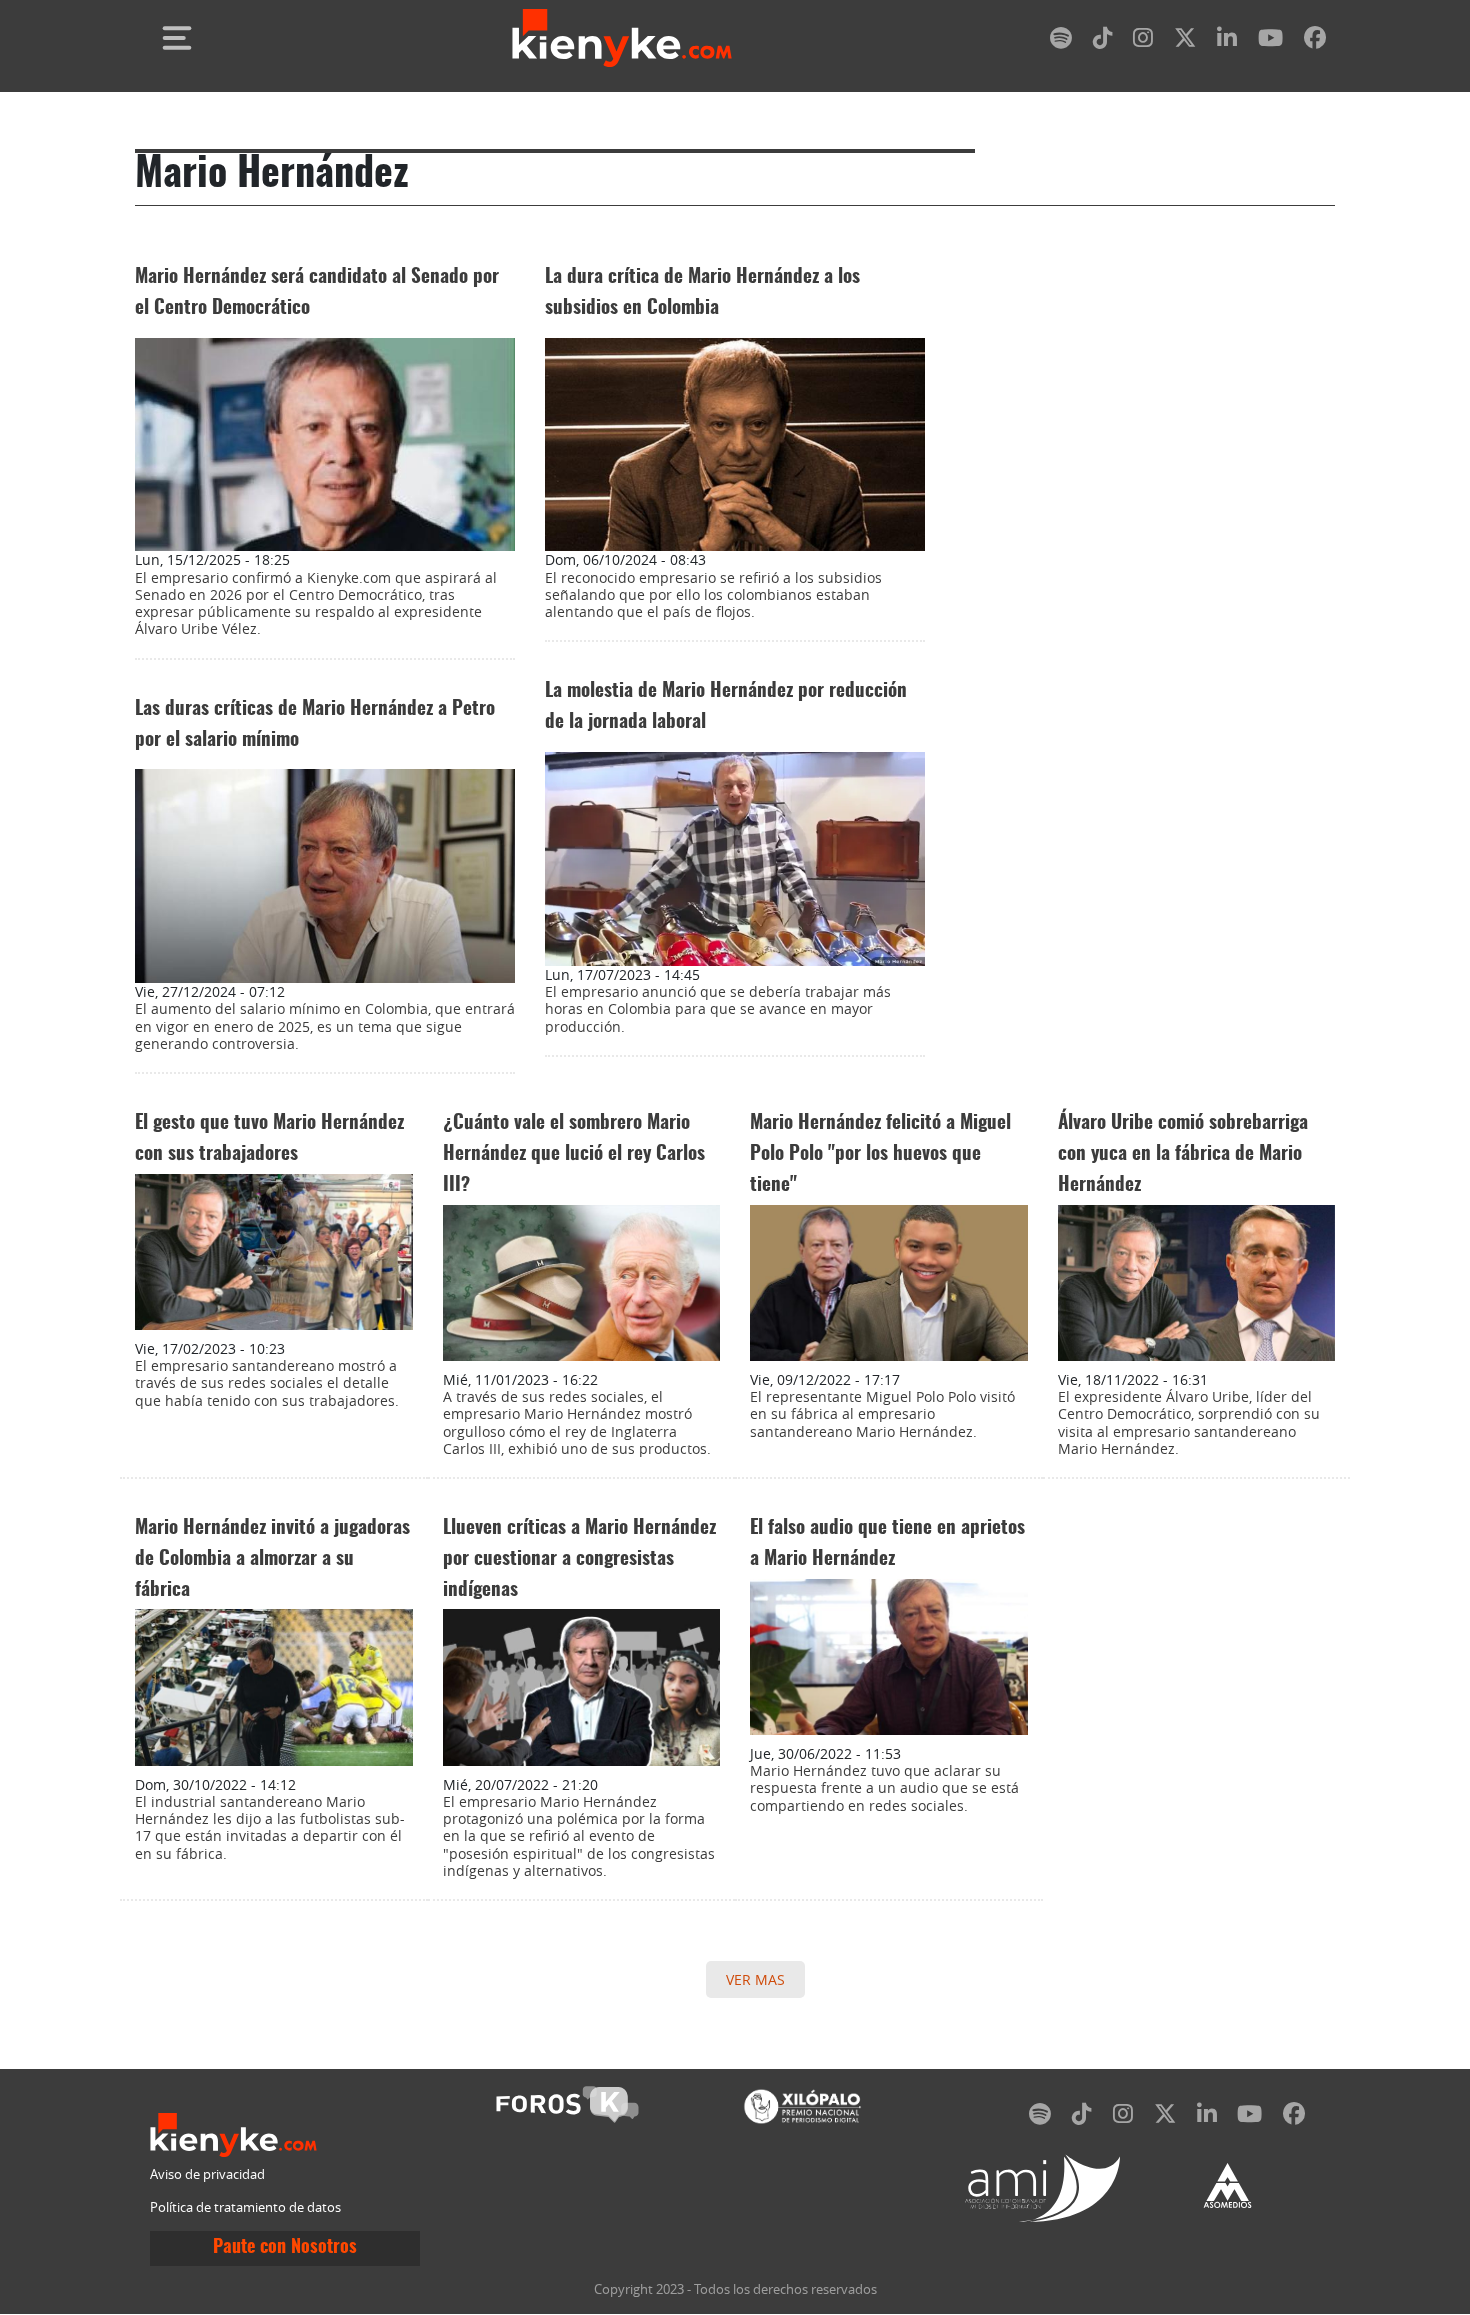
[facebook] (1315, 41)
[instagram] (1143, 41)
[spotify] (1061, 41)
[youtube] (1270, 41)
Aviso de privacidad (207, 2174)
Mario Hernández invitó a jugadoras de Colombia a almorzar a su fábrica (272, 1559)
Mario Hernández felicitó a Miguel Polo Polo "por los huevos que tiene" (880, 1154)
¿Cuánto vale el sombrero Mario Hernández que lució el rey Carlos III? (574, 1154)
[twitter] (1185, 41)
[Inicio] (622, 38)
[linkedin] (1227, 41)
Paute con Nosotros (285, 2248)
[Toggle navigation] (177, 38)
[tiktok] (1103, 41)
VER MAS (755, 1979)
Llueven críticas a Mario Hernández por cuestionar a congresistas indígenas (579, 1559)
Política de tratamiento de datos (245, 2207)
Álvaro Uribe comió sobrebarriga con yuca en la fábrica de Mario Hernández (1183, 1154)
